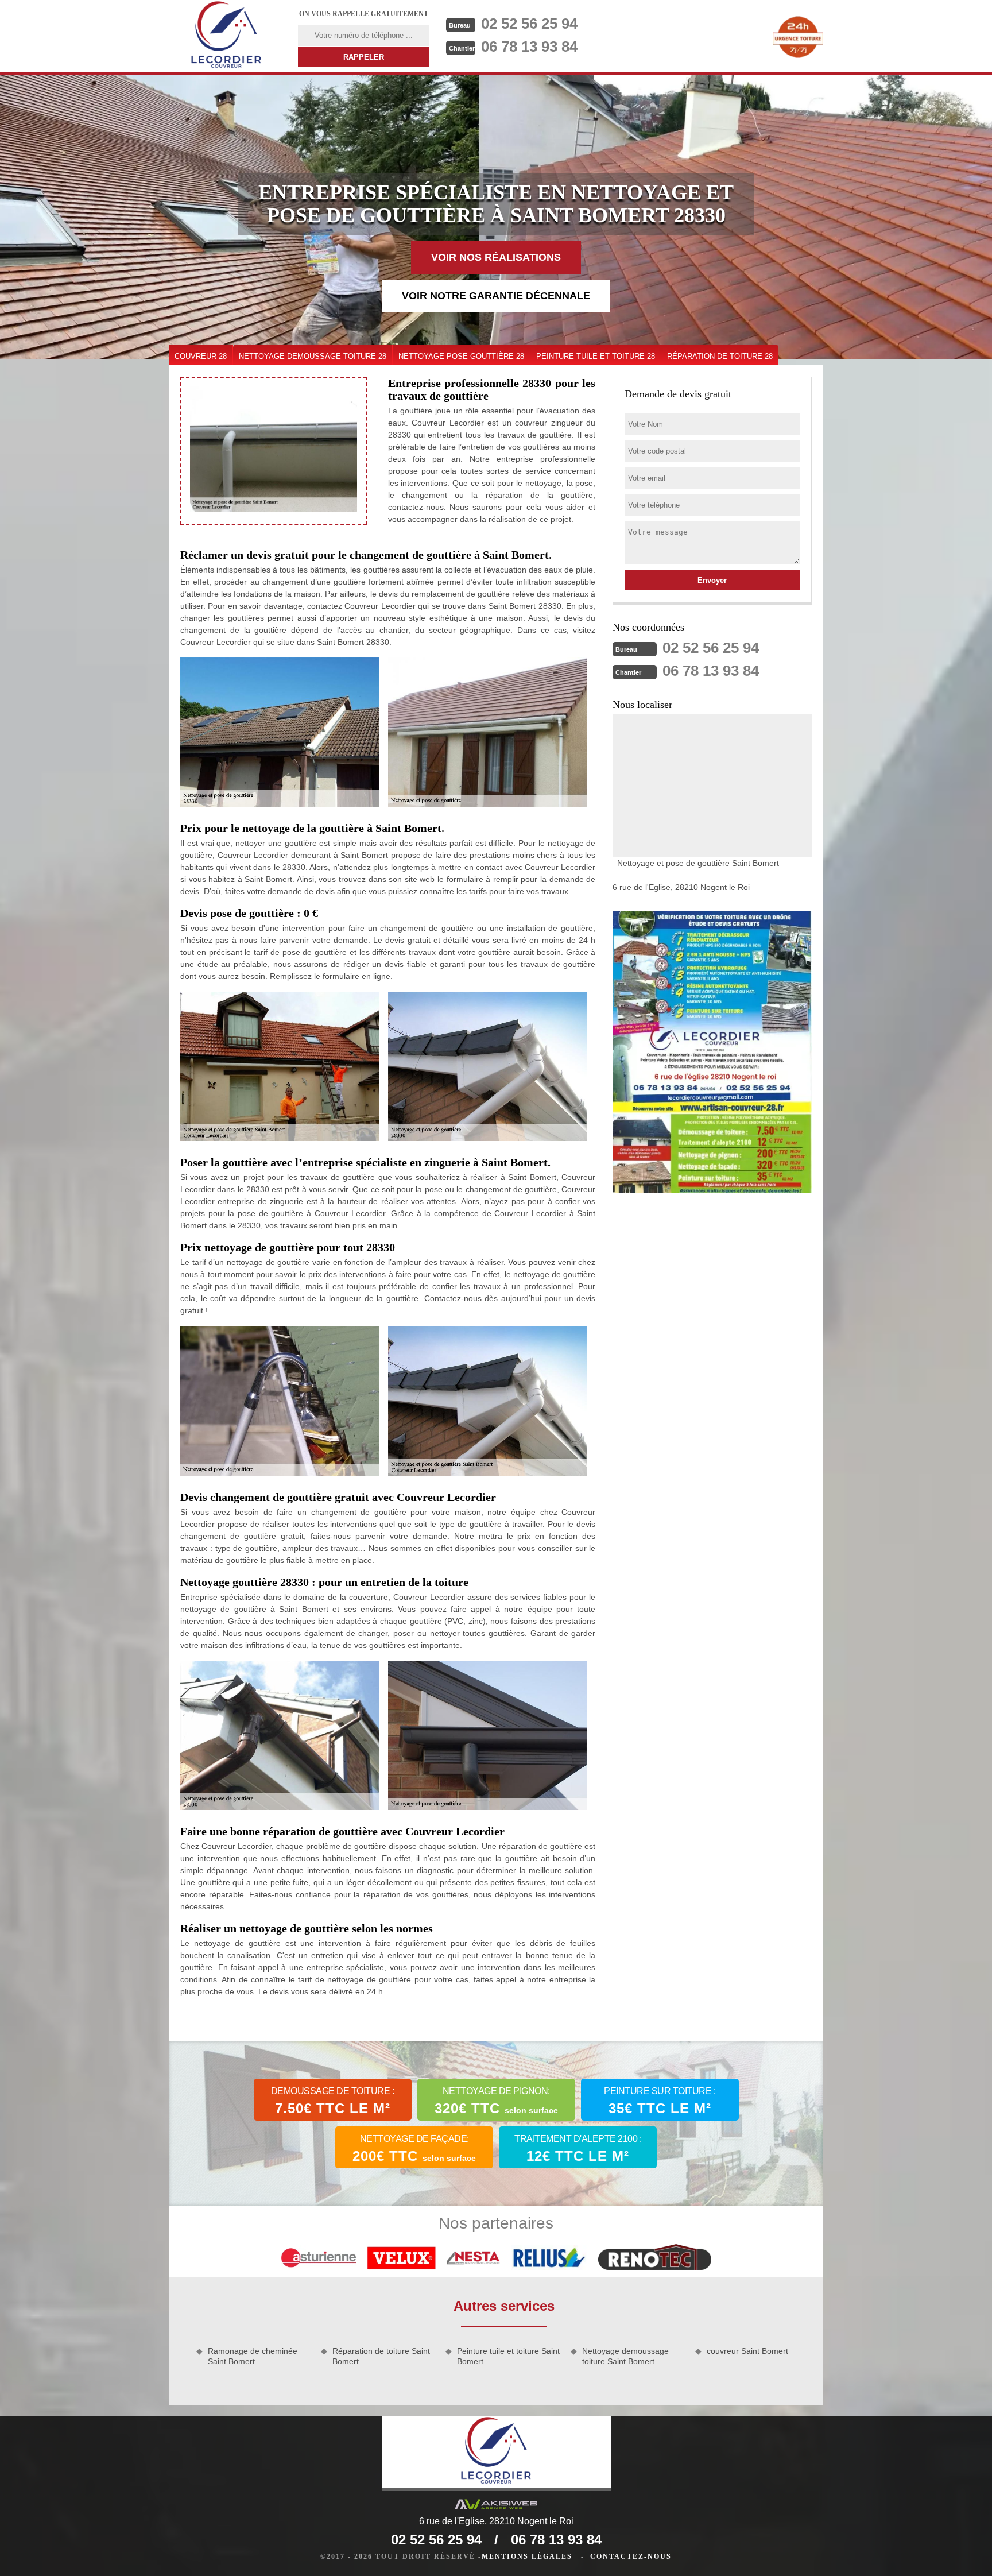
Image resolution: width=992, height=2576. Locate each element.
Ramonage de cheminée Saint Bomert (253, 2356)
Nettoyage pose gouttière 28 (461, 356)
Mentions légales (527, 2556)
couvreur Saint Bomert (747, 2351)
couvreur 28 (201, 356)
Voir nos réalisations (496, 257)
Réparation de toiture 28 (720, 356)
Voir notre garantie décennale (496, 296)
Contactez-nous (631, 2556)
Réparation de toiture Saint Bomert (381, 2356)
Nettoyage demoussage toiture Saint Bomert (625, 2356)
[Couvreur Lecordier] (226, 36)
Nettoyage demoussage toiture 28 (313, 356)
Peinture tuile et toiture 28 (596, 356)
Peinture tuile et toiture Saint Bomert (508, 2356)
